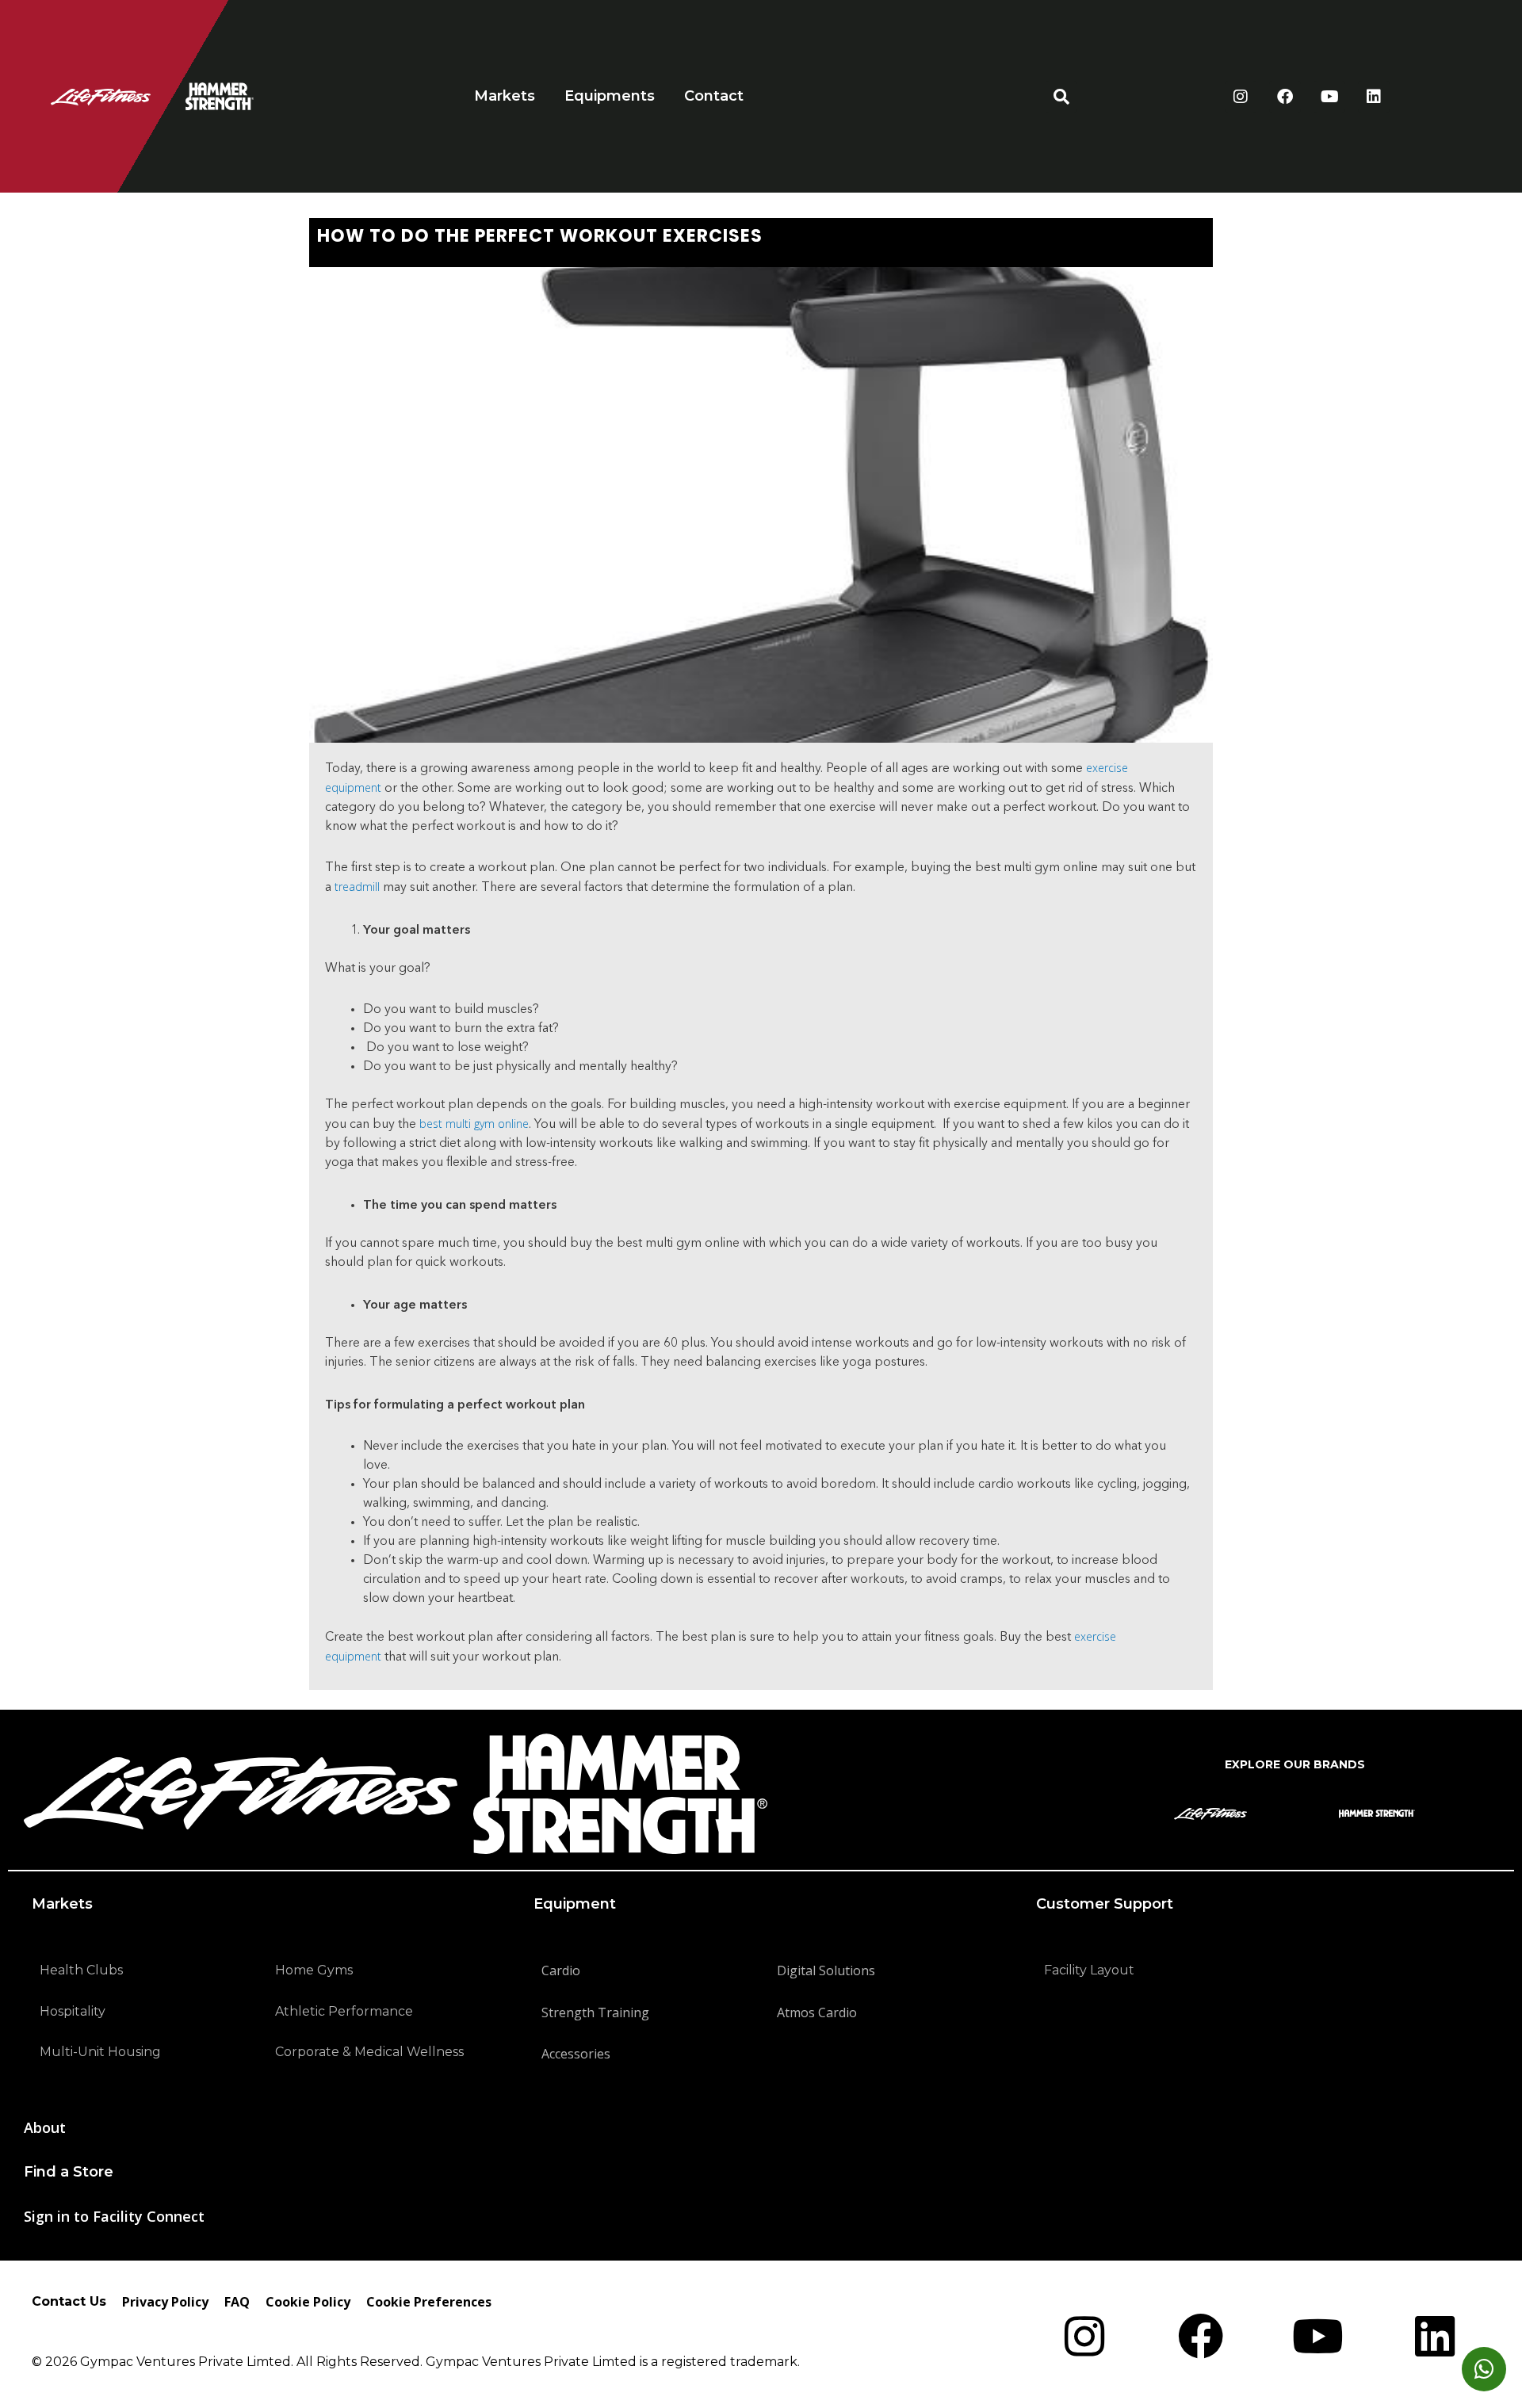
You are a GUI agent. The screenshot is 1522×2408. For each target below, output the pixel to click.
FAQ (237, 2302)
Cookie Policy (308, 2302)
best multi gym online (474, 1124)
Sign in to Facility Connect (114, 2216)
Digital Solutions (826, 1970)
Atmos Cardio (817, 2012)
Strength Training (595, 2012)
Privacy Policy (165, 2302)
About (45, 2127)
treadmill (357, 887)
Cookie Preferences (429, 2302)
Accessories (576, 2054)
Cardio (561, 1970)
